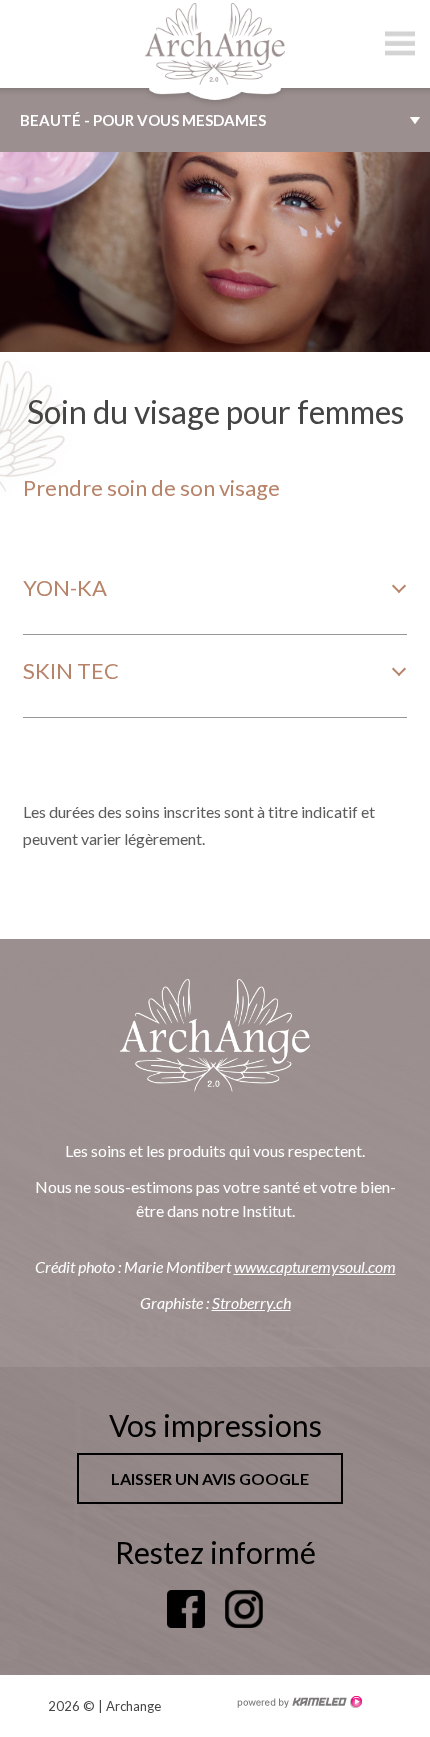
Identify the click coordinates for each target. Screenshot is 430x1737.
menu (400, 44)
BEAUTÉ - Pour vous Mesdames (143, 120)
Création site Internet (299, 1702)
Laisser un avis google (210, 1478)
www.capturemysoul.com (315, 1266)
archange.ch (215, 44)
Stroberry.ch (251, 1302)
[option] (215, 252)
